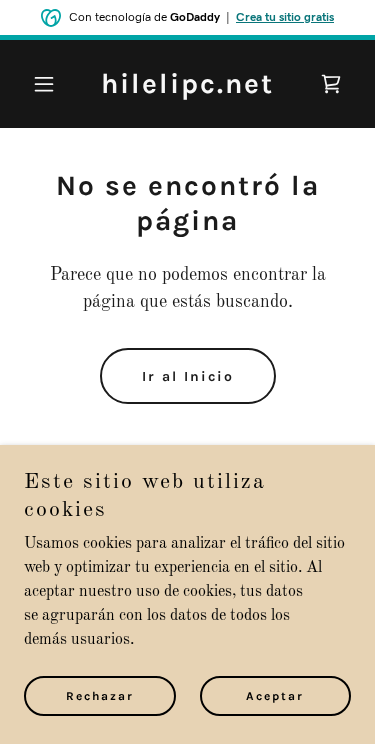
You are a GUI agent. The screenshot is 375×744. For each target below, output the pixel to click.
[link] (187, 89)
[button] (48, 84)
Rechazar (100, 696)
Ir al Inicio (188, 376)
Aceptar (275, 696)
